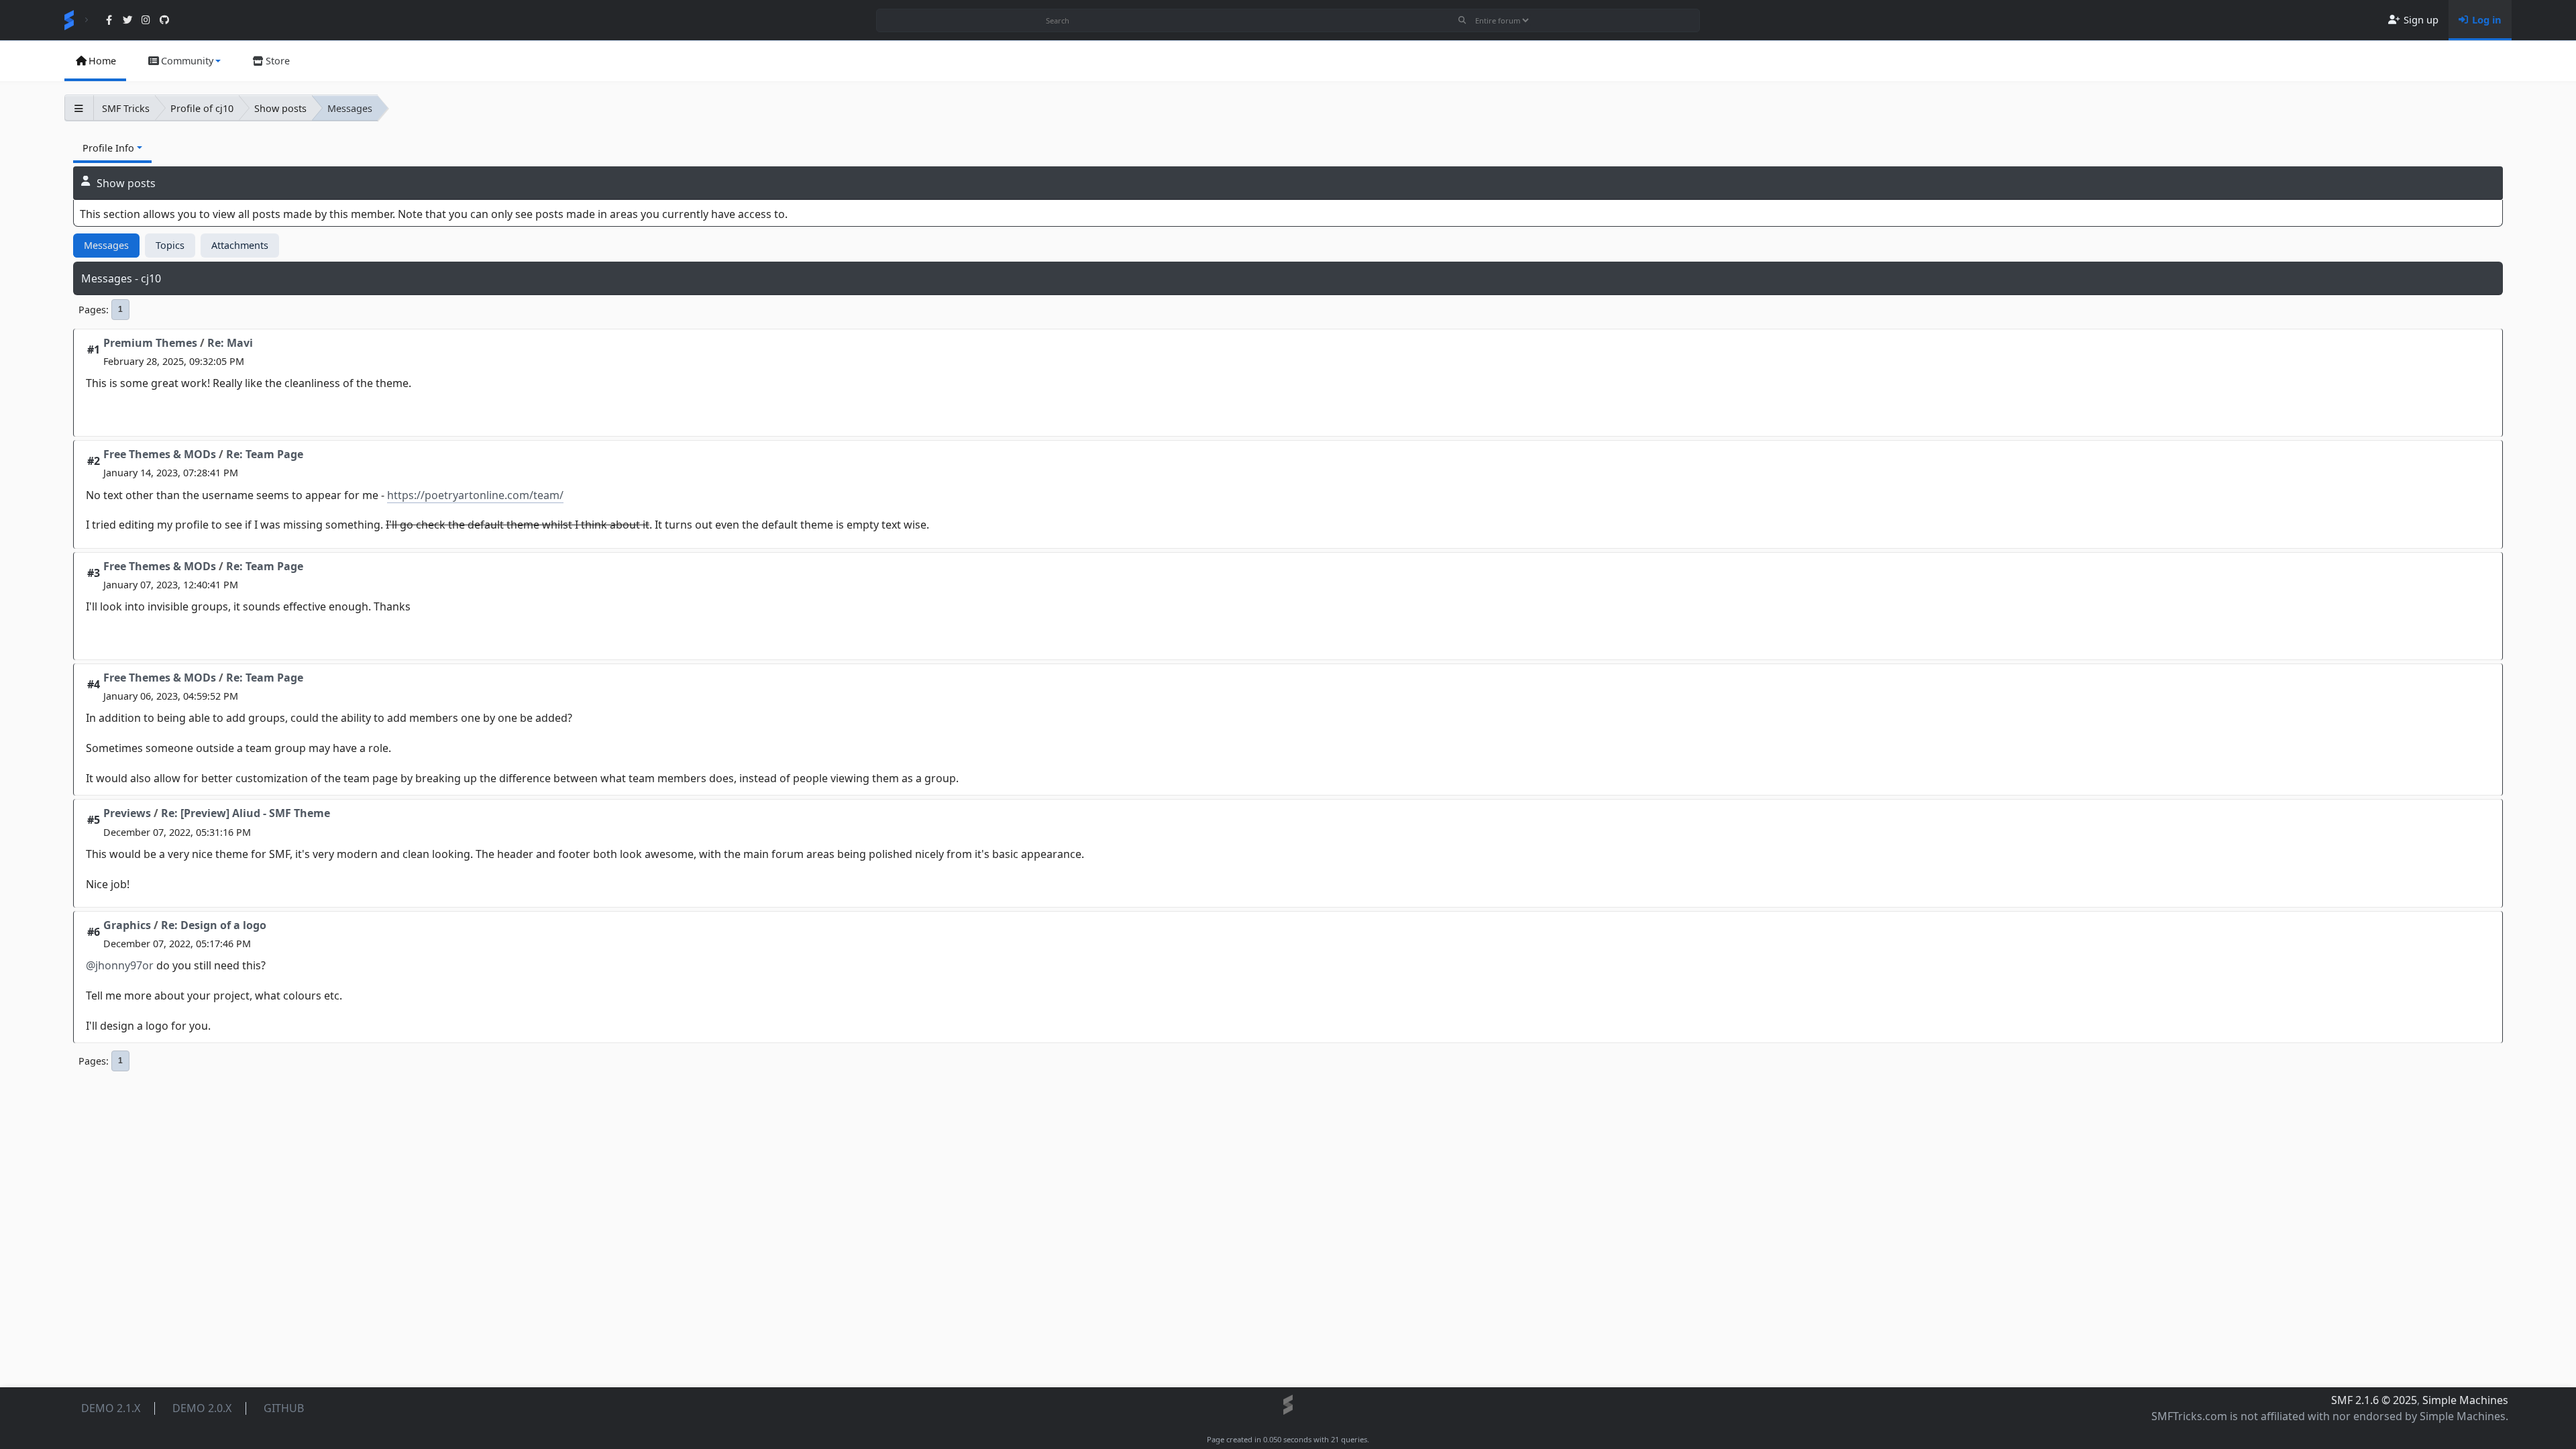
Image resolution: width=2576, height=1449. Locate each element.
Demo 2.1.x (111, 1408)
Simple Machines (2465, 1400)
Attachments (240, 245)
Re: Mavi (230, 343)
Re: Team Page (265, 454)
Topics (170, 245)
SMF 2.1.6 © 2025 (2374, 1400)
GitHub (284, 1408)
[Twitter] (127, 20)
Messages (106, 245)
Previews (127, 813)
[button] (184, 61)
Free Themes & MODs (160, 454)
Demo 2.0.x (202, 1408)
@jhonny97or (120, 965)
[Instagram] (146, 20)
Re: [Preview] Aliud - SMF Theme (246, 813)
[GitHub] (164, 20)
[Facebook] (109, 20)
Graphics (127, 925)
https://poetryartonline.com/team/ (475, 495)
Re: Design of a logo (214, 925)
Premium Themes (150, 343)
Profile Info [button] (108, 148)
